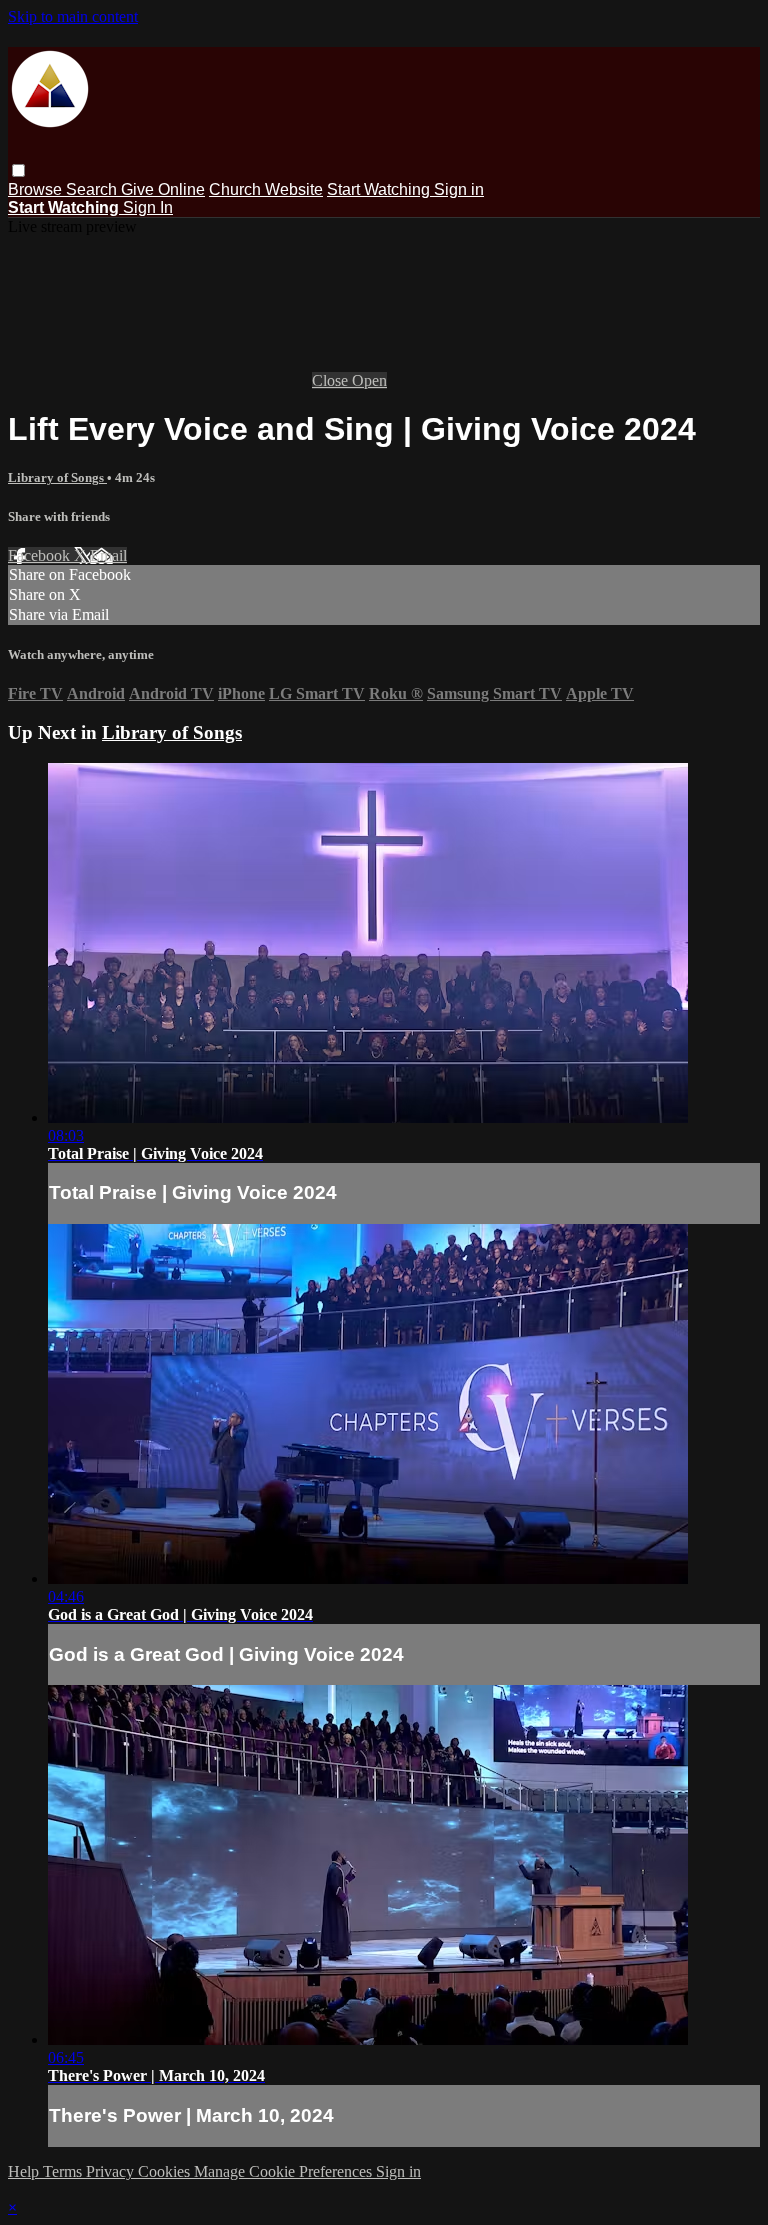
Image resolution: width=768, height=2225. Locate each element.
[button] (18, 170)
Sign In (148, 207)
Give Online (163, 189)
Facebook (41, 555)
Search (93, 189)
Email (108, 555)
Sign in (459, 189)
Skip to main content (73, 16)
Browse (37, 189)
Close (332, 380)
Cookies (166, 2171)
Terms (64, 2171)
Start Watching (380, 189)
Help (25, 2171)
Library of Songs (57, 477)
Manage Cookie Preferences (285, 2171)
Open (369, 380)
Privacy (112, 2171)
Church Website (266, 189)
